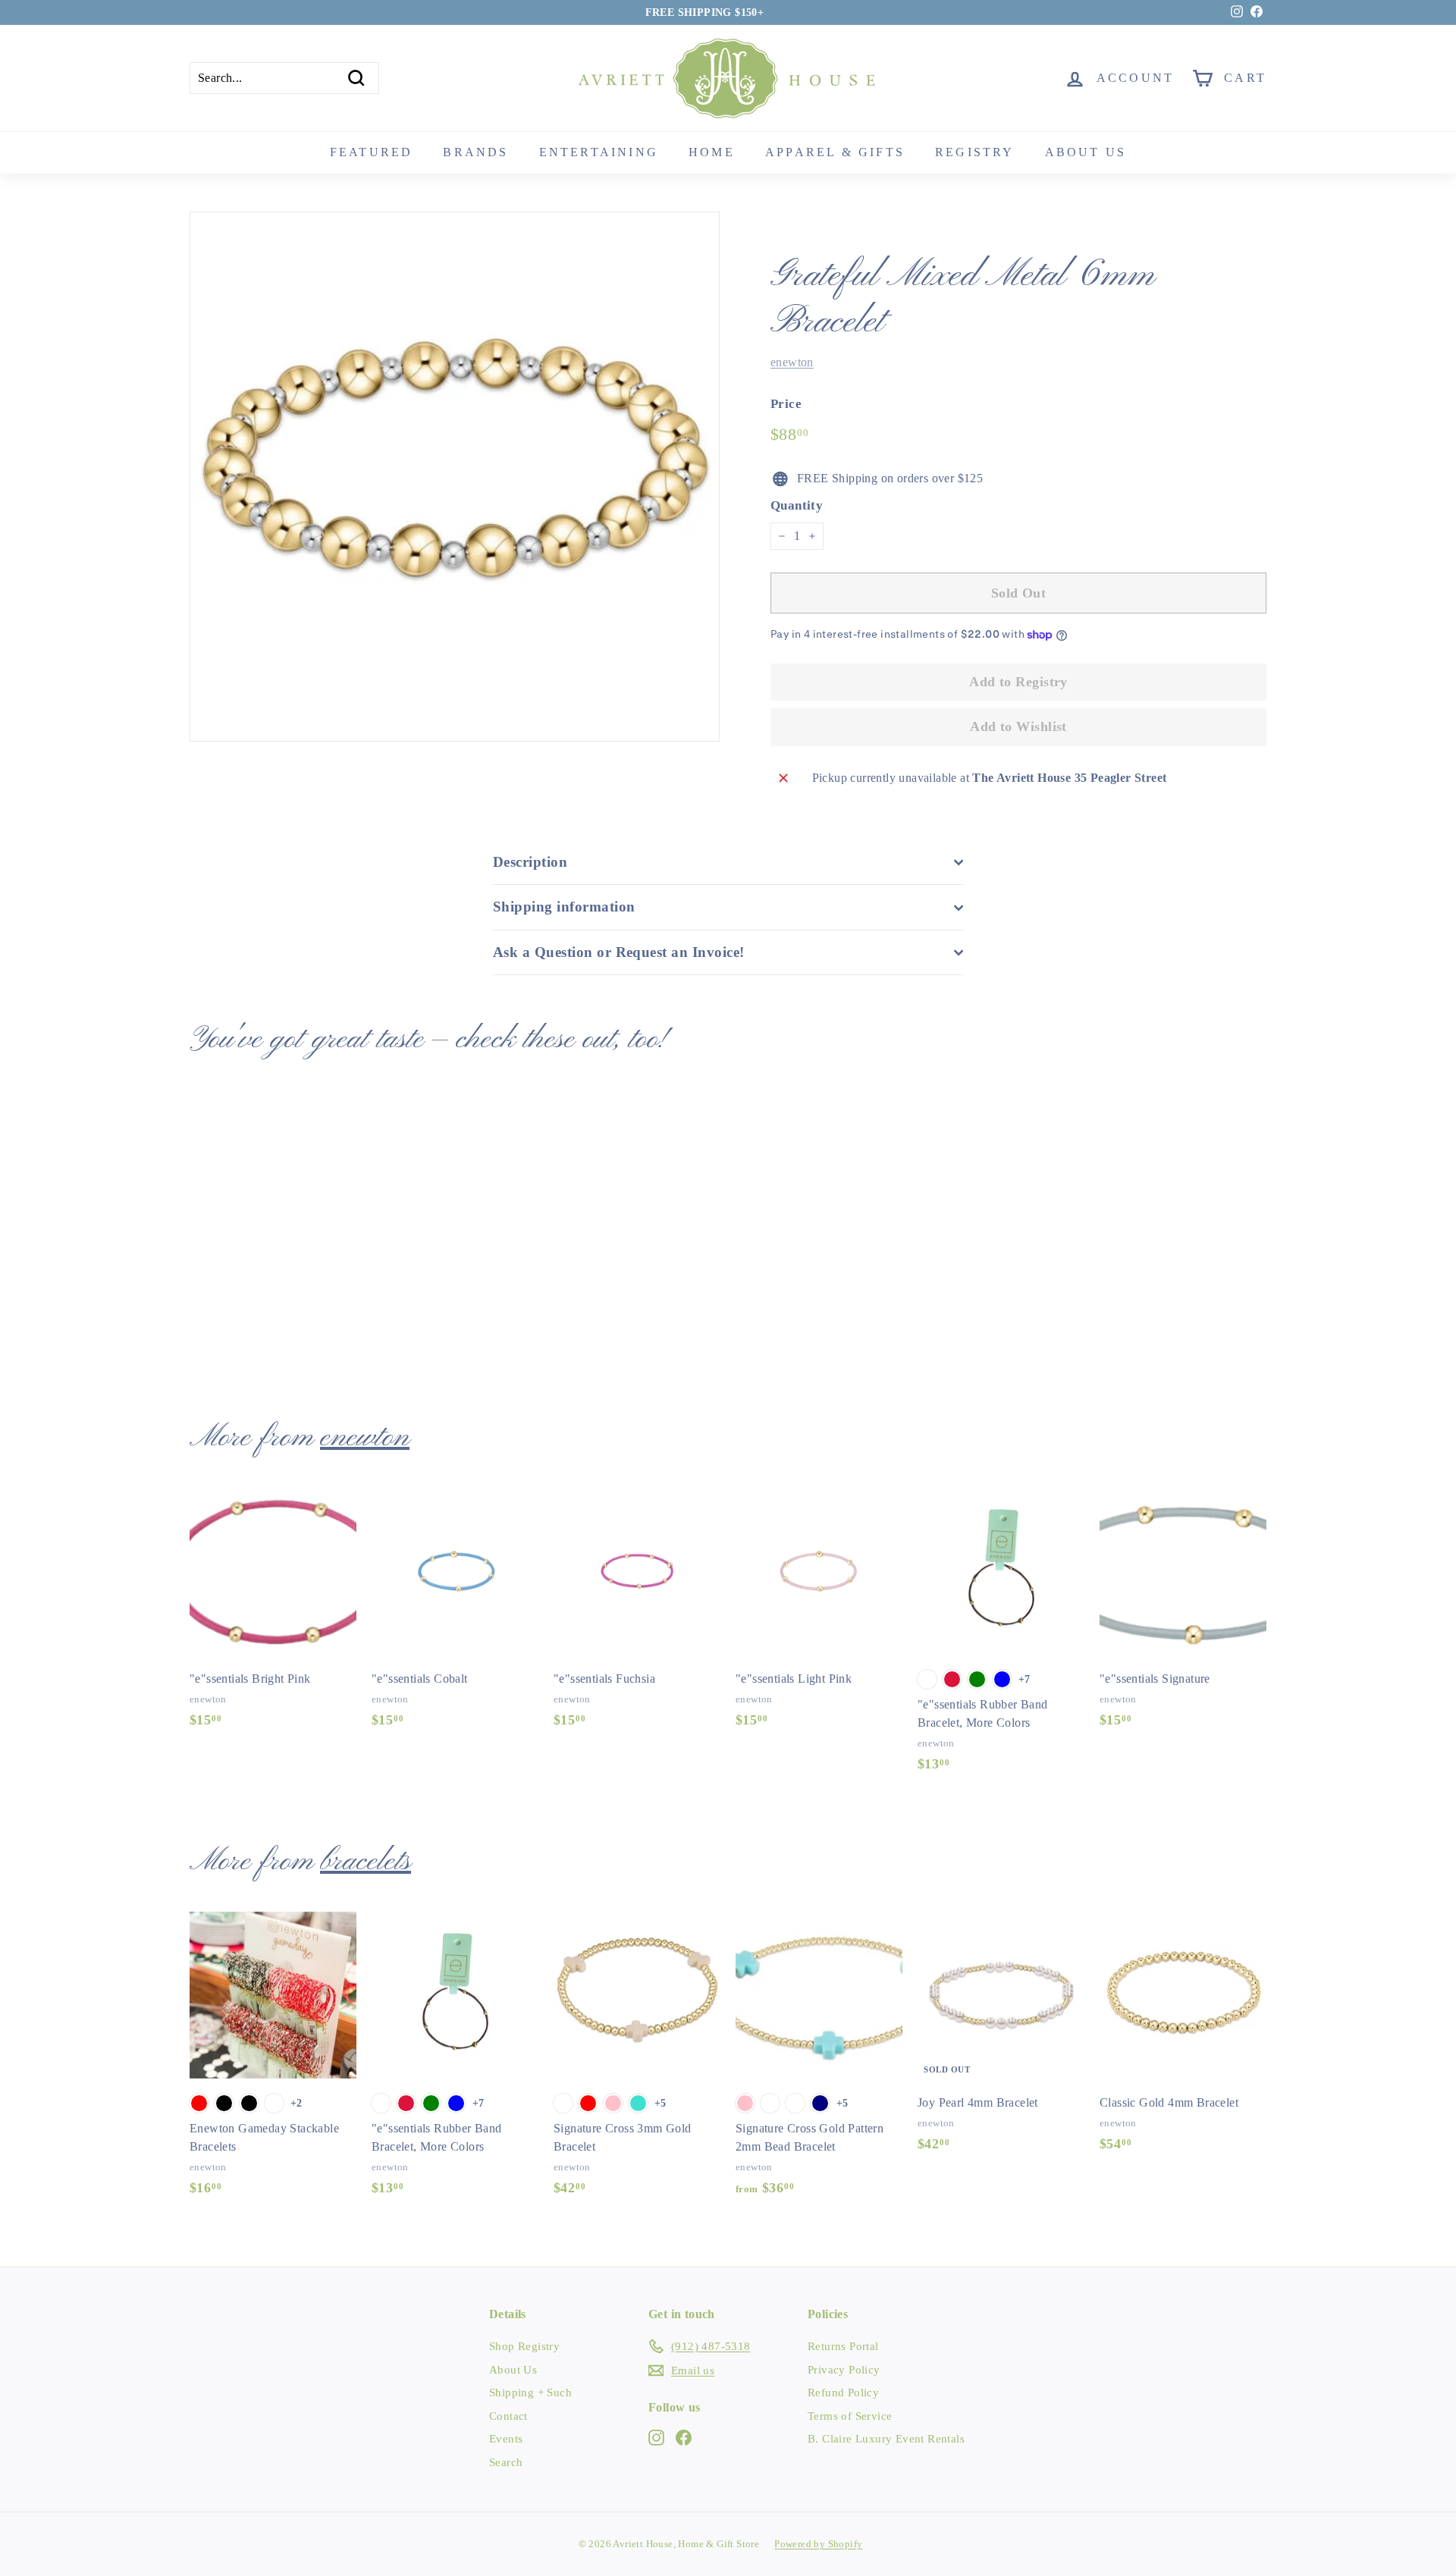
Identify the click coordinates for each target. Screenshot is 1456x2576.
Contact (508, 2416)
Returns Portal (843, 2346)
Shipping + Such (530, 2392)
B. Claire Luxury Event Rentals (886, 2439)
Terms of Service (850, 2416)
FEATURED (372, 152)
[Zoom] (455, 477)
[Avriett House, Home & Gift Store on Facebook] (684, 2437)
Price (786, 404)
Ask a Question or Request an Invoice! (619, 952)
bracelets (366, 1862)
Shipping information (564, 907)
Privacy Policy (844, 2370)
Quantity (797, 505)
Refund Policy (843, 2392)
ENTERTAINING (599, 152)
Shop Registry (524, 2346)
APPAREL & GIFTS (835, 152)
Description (530, 862)
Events (506, 2439)
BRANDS (475, 152)
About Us (513, 2370)
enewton (792, 362)
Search (506, 2462)
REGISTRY (975, 152)
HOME (712, 152)
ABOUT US (1086, 152)
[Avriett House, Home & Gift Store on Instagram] (656, 2437)
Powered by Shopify (818, 2544)
